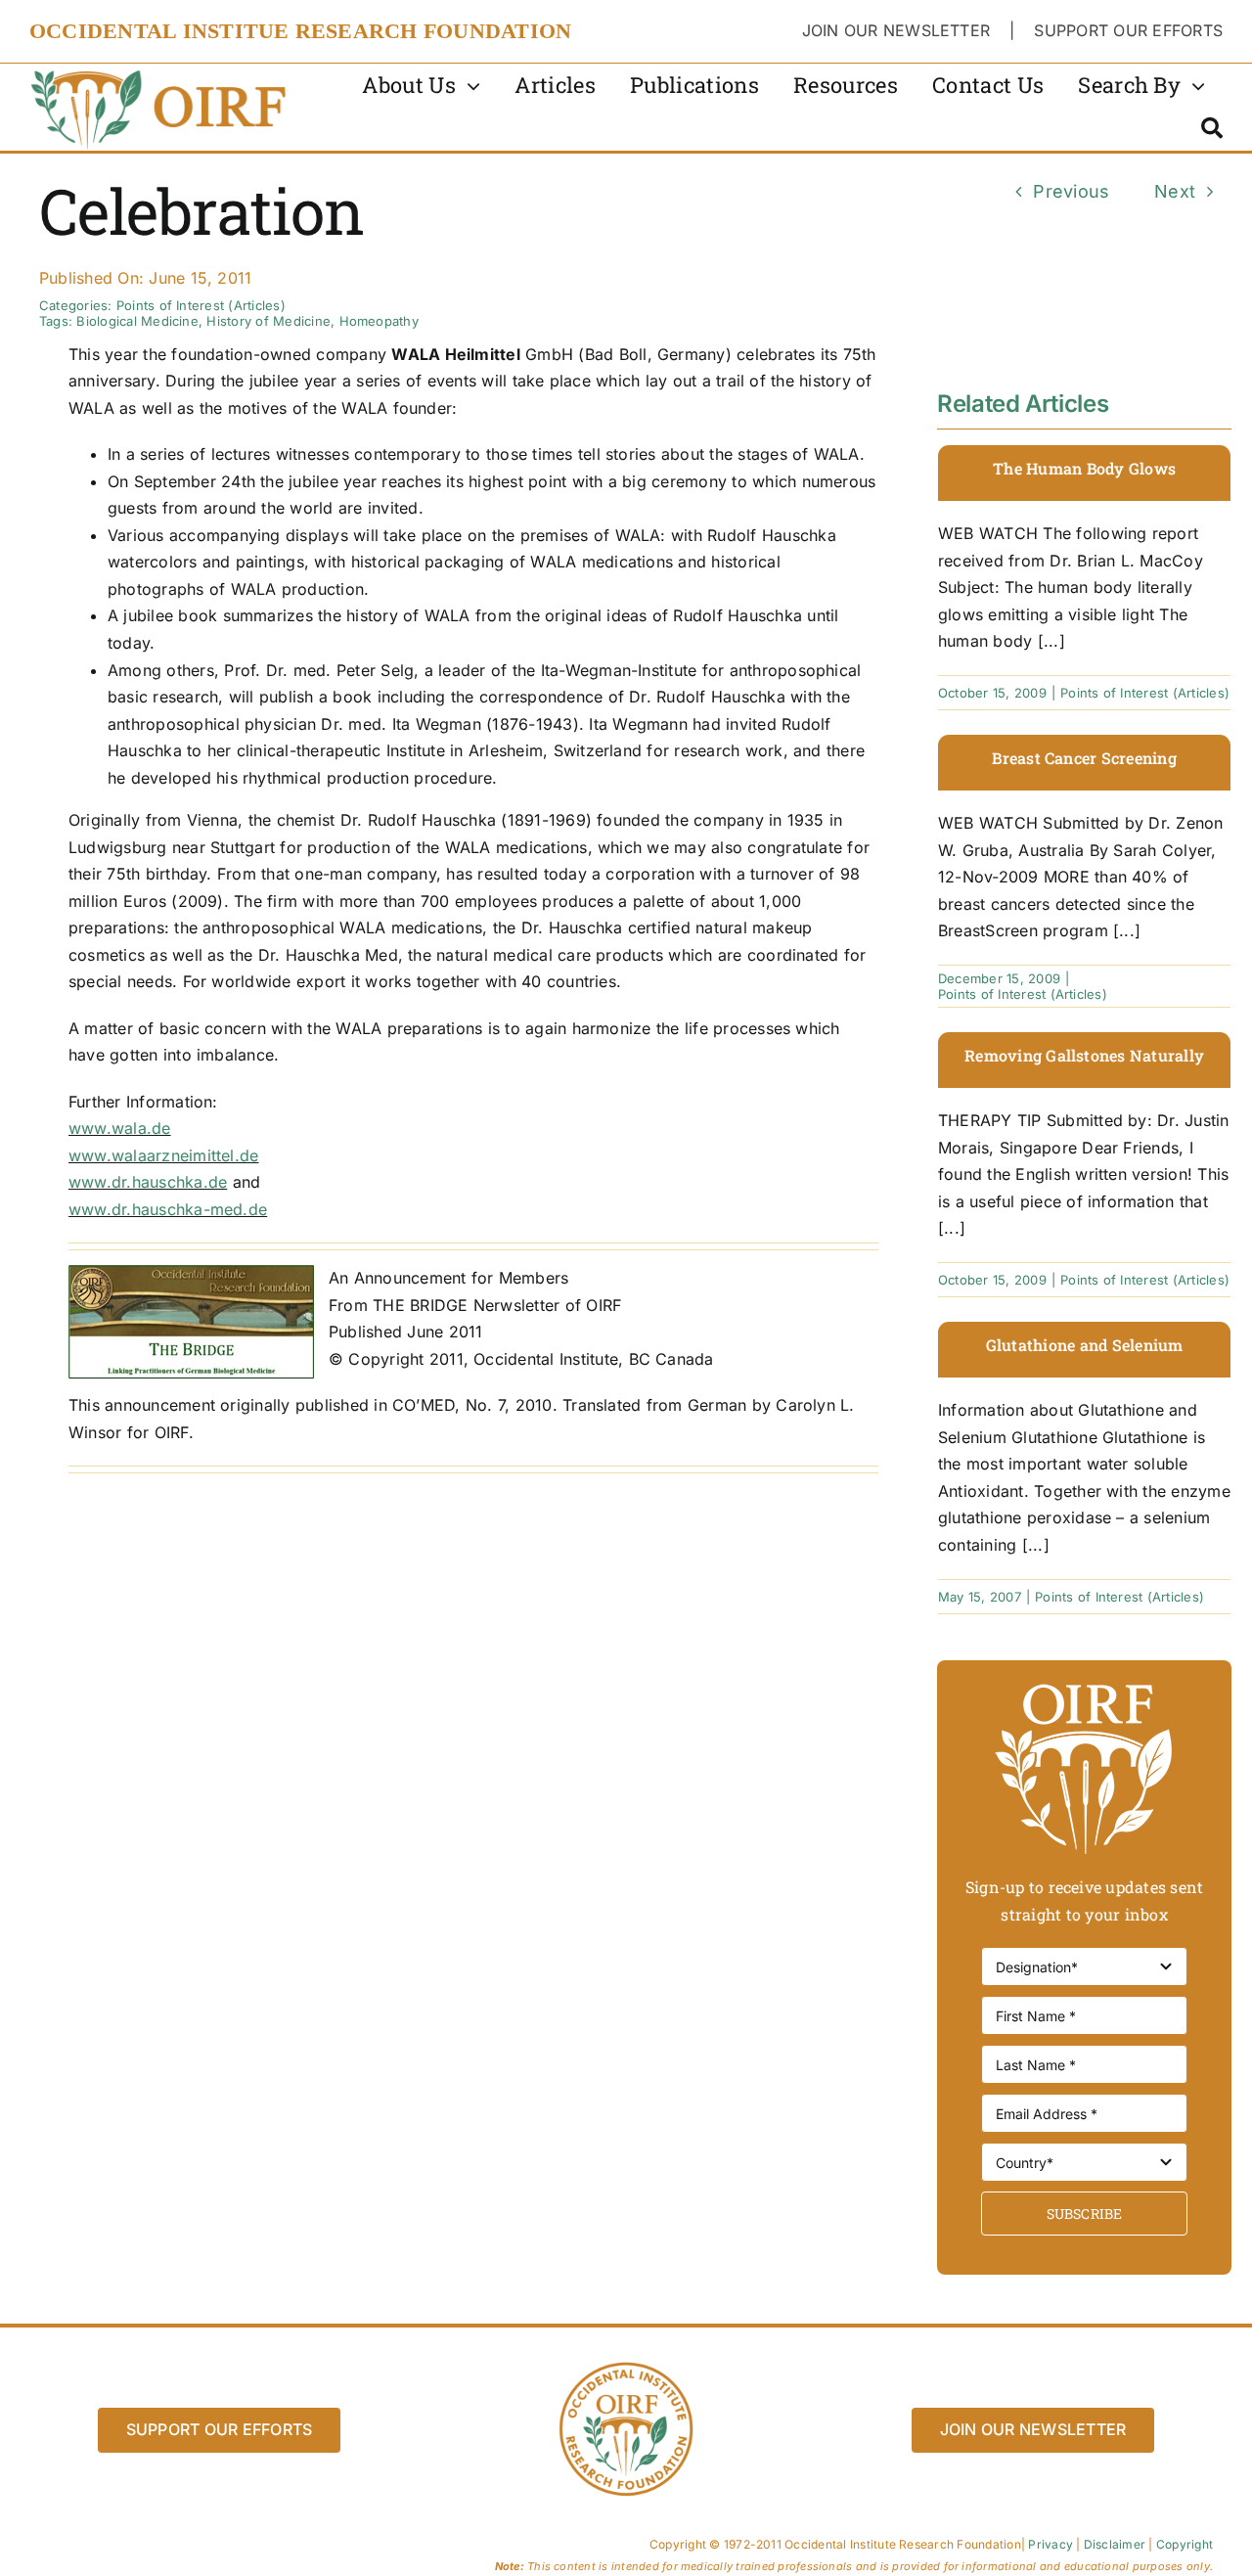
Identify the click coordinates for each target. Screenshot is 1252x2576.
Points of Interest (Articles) (201, 305)
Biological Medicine (137, 321)
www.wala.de (120, 1128)
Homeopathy (379, 321)
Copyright (1185, 2544)
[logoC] (160, 71)
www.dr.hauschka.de (148, 1182)
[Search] (1212, 128)
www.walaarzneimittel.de (164, 1155)
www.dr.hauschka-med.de (168, 1209)
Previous (1071, 191)
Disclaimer (1115, 2544)
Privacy (1051, 2544)
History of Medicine (268, 321)
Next (1175, 191)
